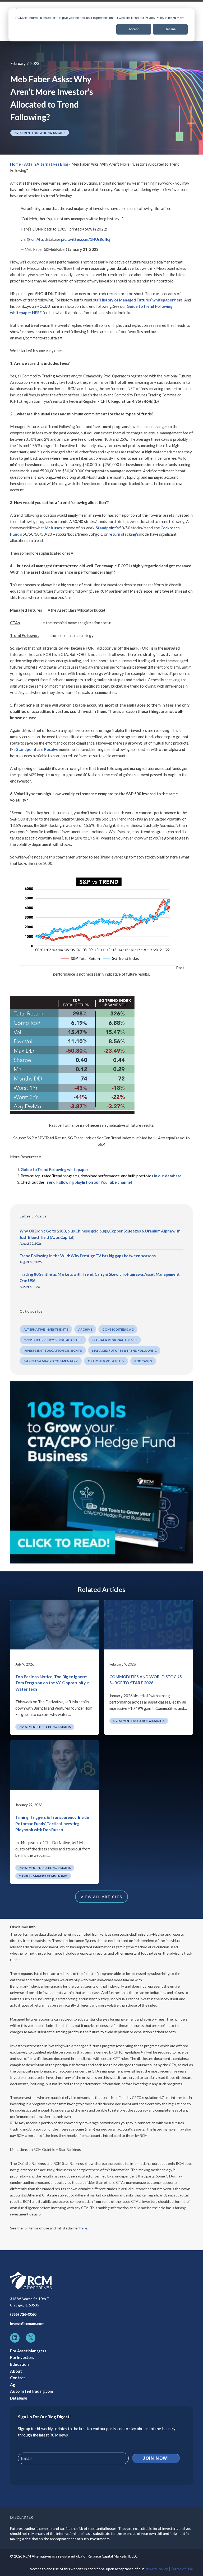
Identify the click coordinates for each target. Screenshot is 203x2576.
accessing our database (112, 268)
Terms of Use (182, 2569)
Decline (170, 29)
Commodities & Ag (118, 1329)
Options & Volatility (106, 1361)
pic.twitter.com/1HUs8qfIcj (86, 239)
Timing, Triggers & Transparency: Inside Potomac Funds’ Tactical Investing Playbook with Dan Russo (52, 1823)
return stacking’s (123, 534)
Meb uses (53, 528)
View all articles (101, 1897)
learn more (176, 18)
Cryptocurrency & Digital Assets (53, 1340)
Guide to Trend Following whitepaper (54, 1169)
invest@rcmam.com (27, 2323)
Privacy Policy (156, 2569)
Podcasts (143, 1361)
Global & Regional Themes (115, 1340)
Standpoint (26, 749)
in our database (168, 1176)
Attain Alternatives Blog (46, 164)
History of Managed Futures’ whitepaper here (141, 300)
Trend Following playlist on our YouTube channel (88, 1182)
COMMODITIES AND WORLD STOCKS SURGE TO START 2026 (146, 1680)
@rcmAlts (35, 239)
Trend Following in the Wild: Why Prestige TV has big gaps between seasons (88, 1256)
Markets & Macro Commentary (51, 1361)
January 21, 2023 (83, 249)
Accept (134, 29)
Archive (85, 1329)
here (83, 2228)
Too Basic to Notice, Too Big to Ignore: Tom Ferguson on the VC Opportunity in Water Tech (52, 1683)
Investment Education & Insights (40, 133)
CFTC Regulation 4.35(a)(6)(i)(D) (130, 401)
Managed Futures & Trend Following (124, 1351)
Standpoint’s (107, 528)
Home (15, 164)
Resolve (51, 749)
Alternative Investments (46, 1329)
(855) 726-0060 (23, 2314)
